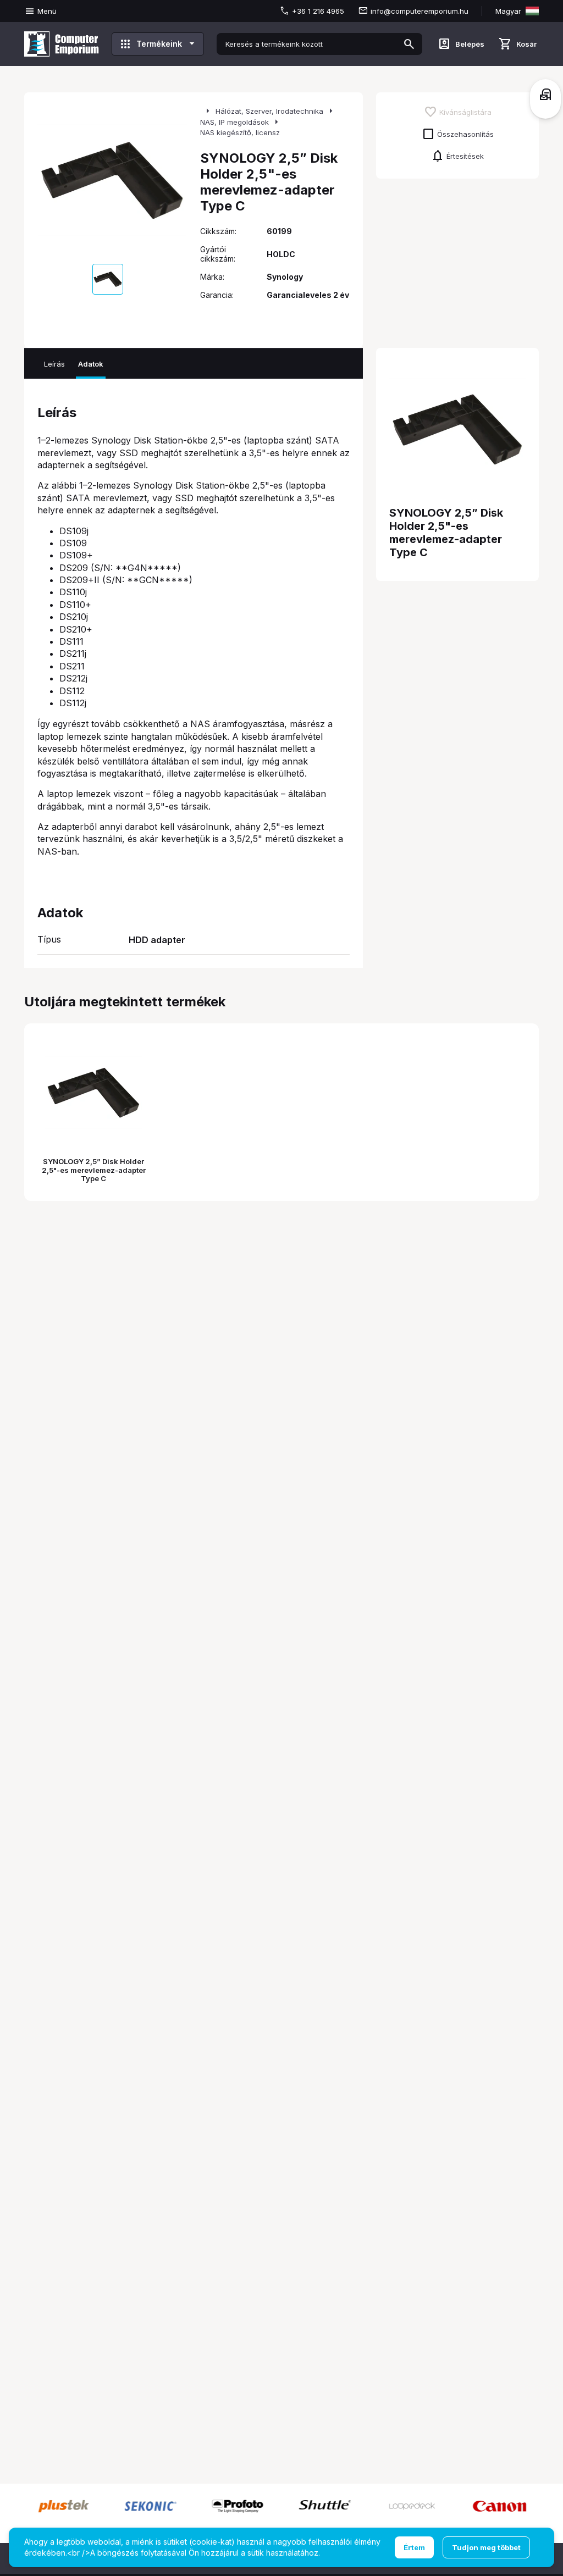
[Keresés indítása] (409, 44)
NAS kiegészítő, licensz (240, 132)
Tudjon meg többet (486, 2547)
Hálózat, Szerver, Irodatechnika (269, 111)
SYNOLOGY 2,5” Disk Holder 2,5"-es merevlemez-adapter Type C (94, 1170)
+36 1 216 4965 (318, 11)
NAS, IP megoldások (234, 122)
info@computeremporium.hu (420, 11)
